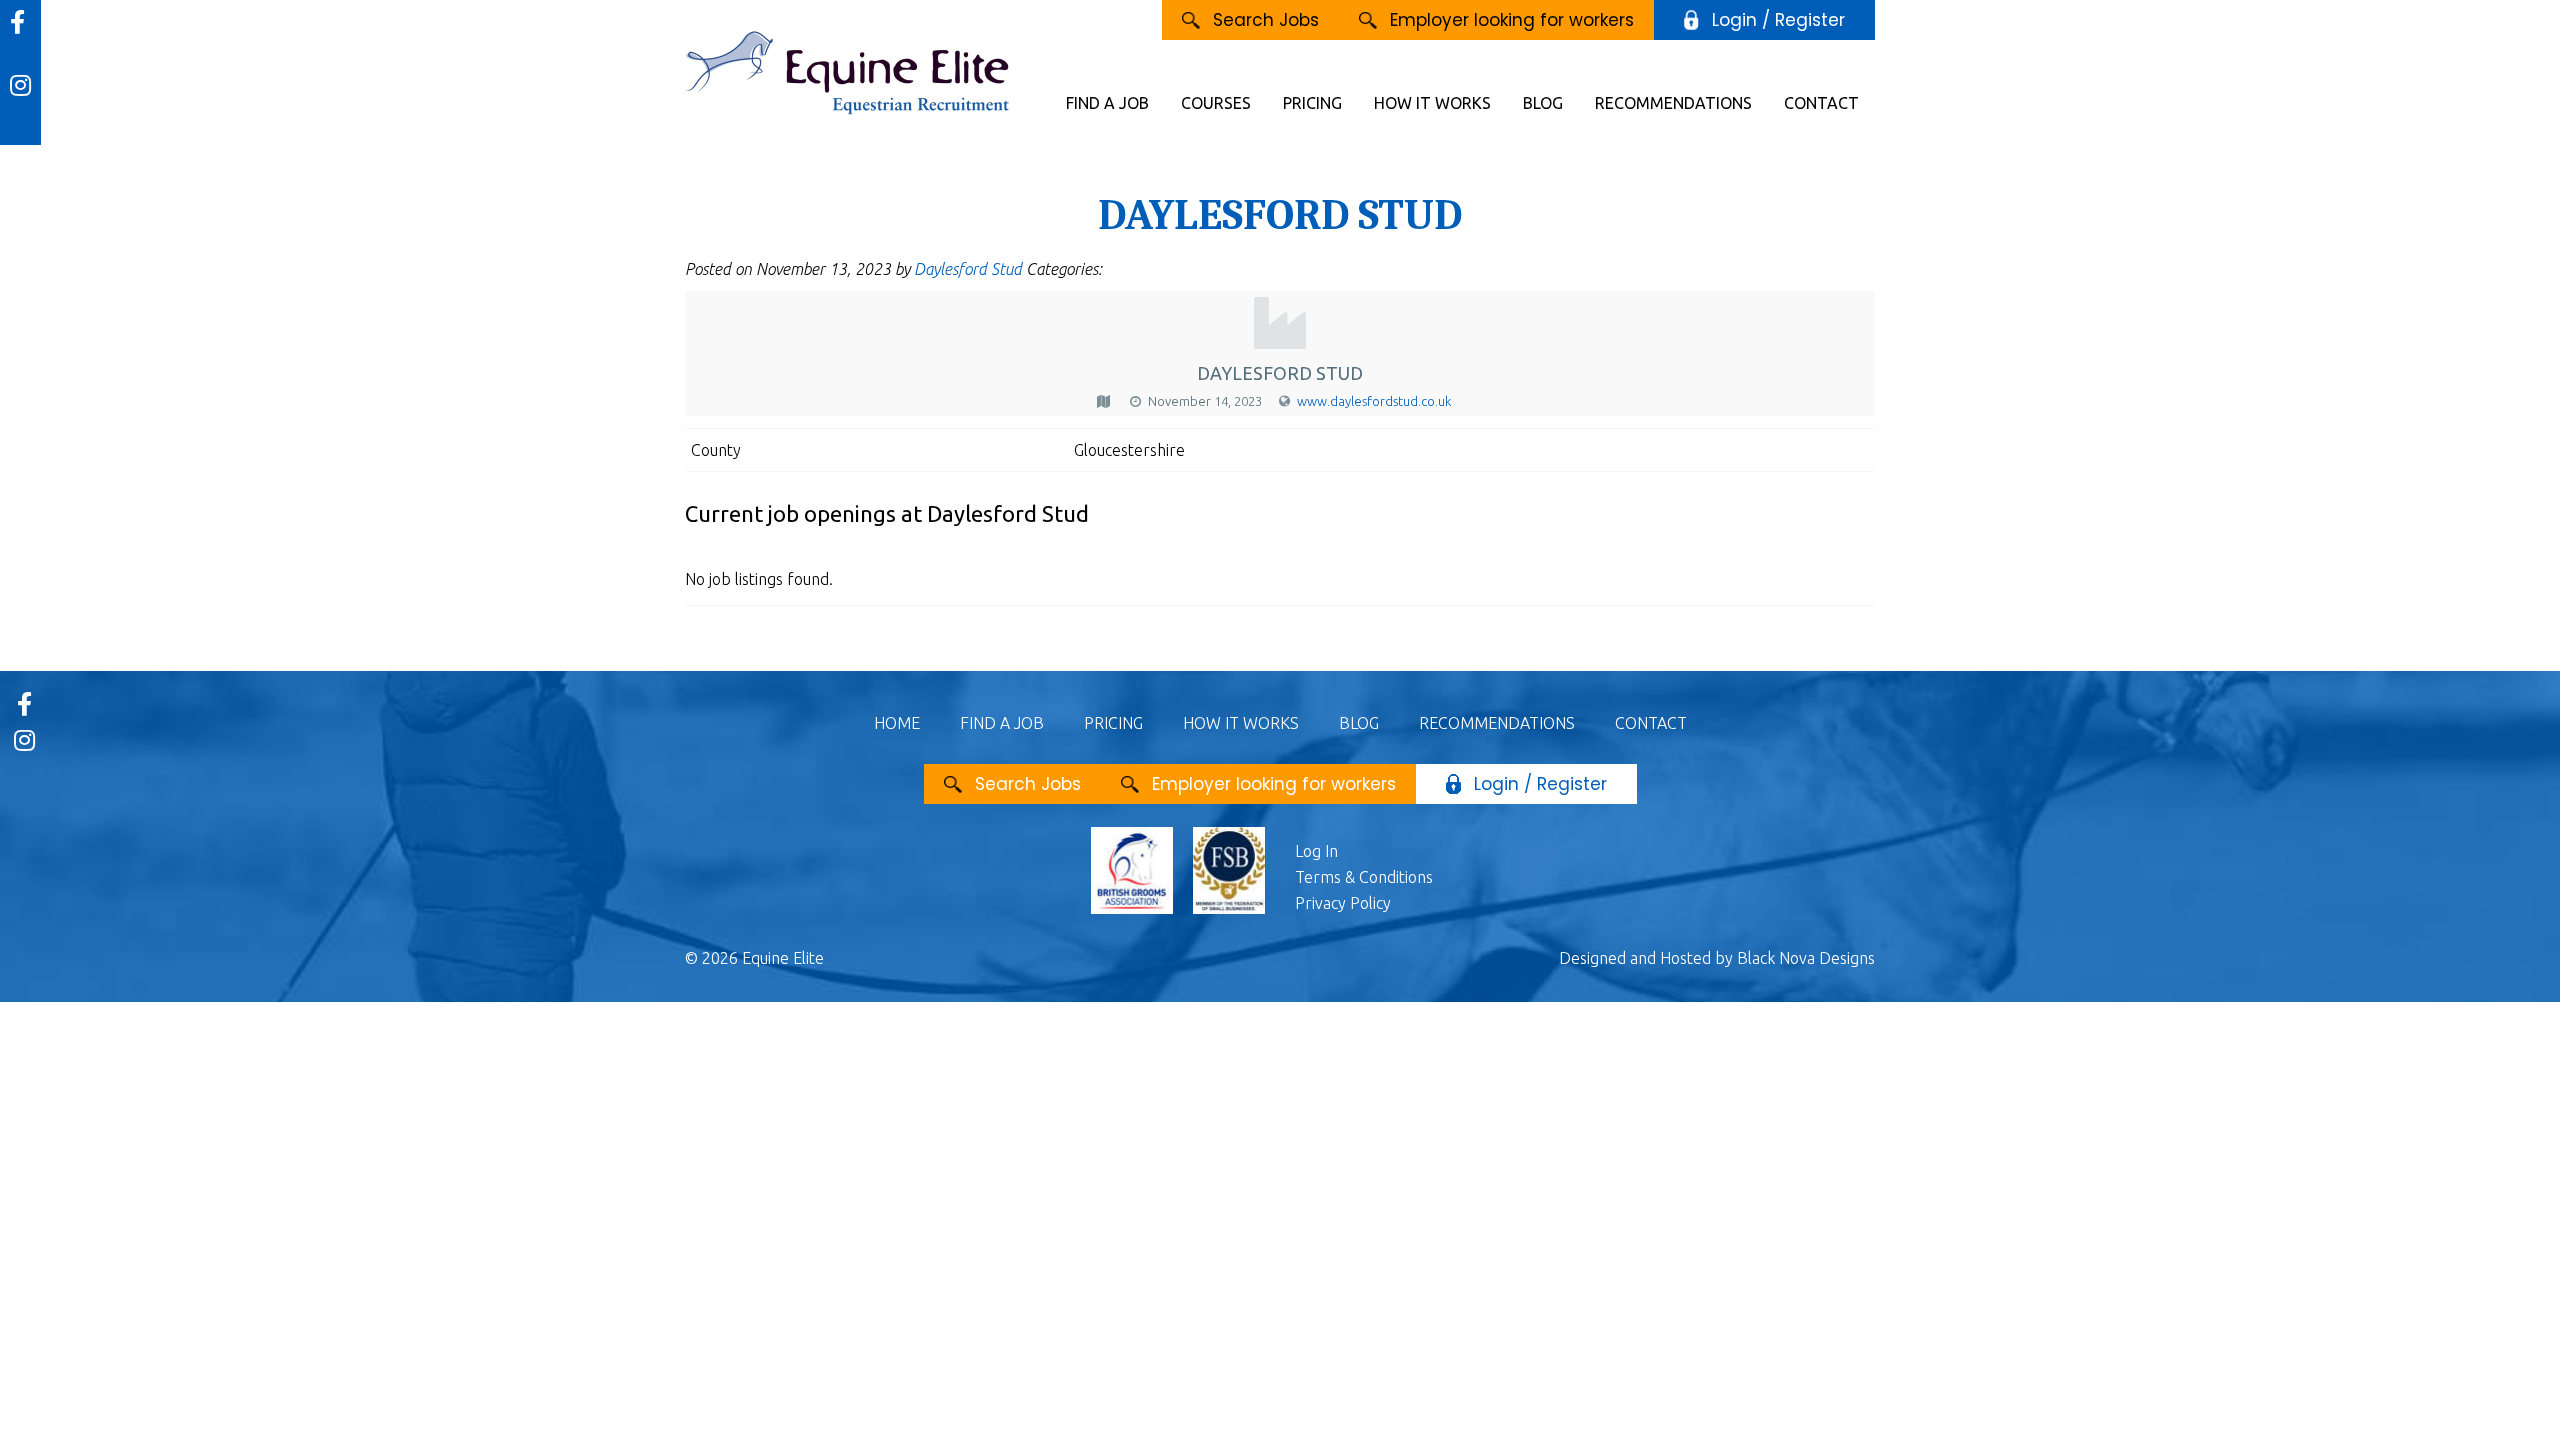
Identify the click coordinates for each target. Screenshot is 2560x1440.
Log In (1316, 851)
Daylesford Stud (968, 269)
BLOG (1543, 103)
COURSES (1216, 103)
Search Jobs (1266, 20)
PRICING (1312, 103)
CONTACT (1821, 103)
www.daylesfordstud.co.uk (1374, 401)
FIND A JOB (1107, 103)
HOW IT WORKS (1432, 103)
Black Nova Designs (1806, 958)
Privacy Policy (1343, 903)
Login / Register (1778, 20)
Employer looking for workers (1512, 20)
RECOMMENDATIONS (1673, 103)
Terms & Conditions (1364, 877)
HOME (897, 723)
